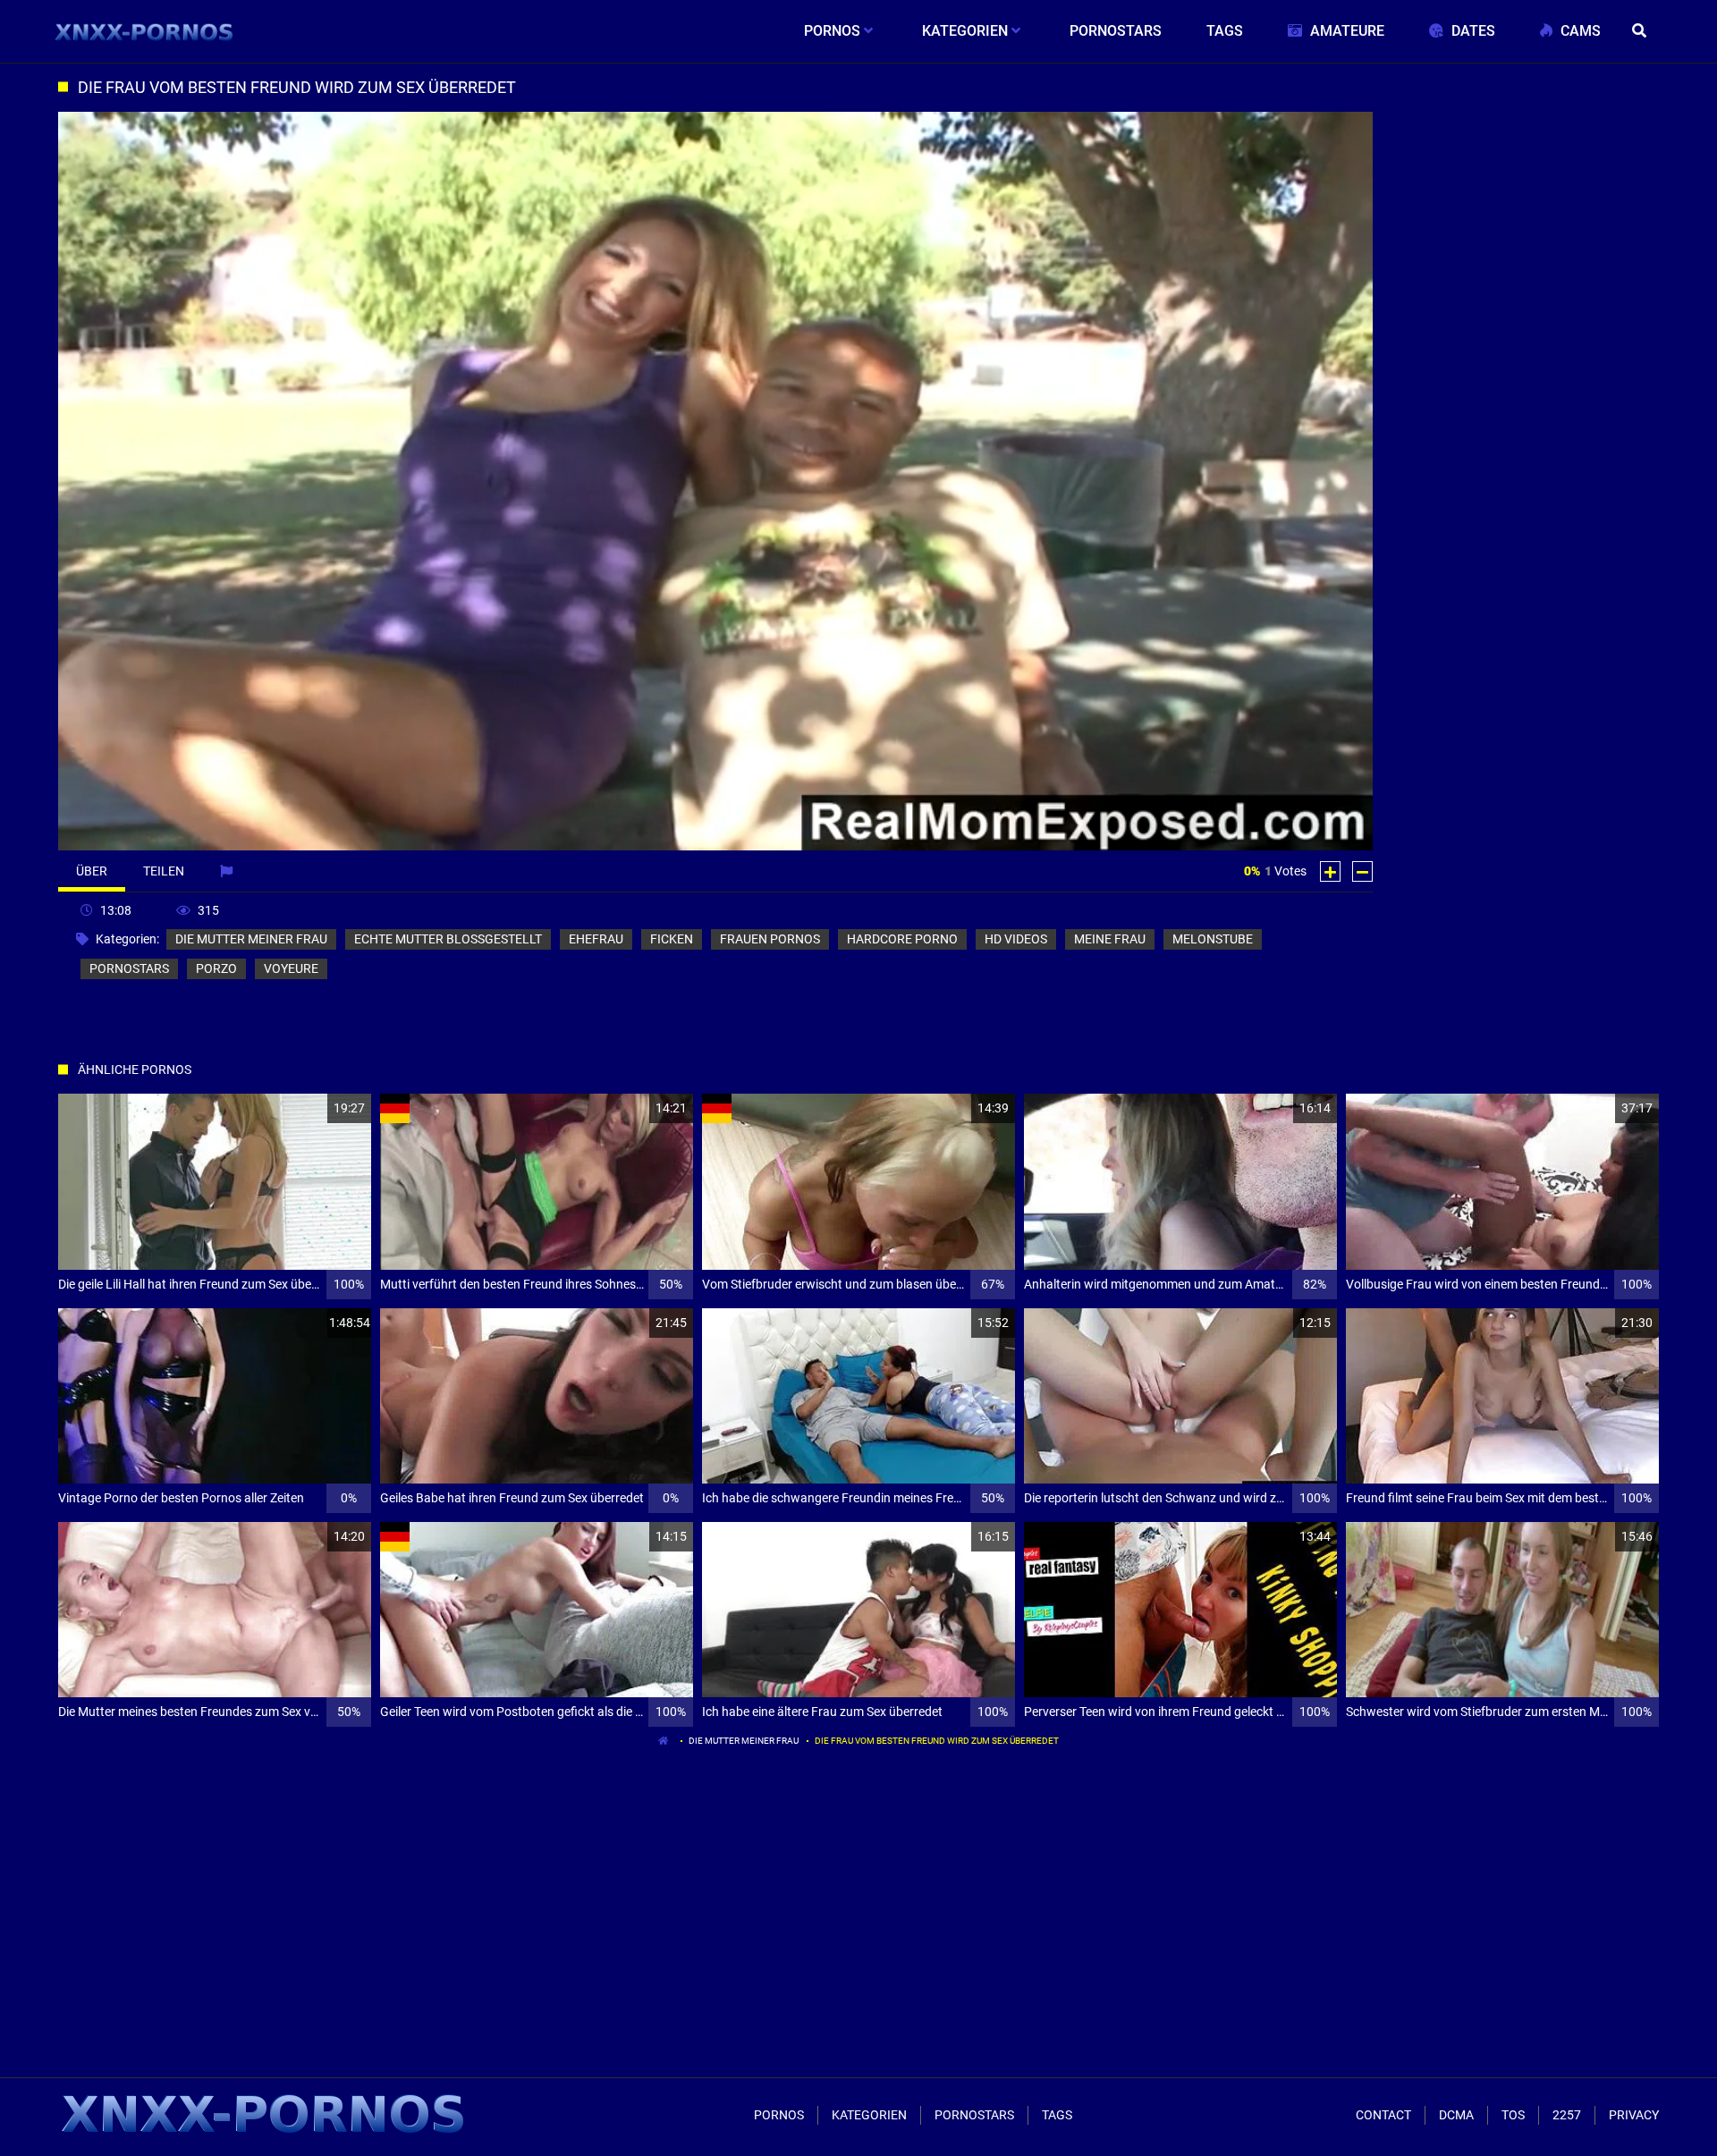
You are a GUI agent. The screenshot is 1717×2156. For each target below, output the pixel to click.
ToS (1513, 2115)
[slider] (216, 834)
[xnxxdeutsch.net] (144, 31)
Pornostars (974, 2115)
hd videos (1016, 939)
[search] (1641, 31)
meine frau (1110, 939)
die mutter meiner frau (251, 939)
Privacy (1634, 2115)
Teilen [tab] (164, 871)
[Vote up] (1330, 871)
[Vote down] (1362, 871)
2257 (1567, 2115)
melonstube (1213, 939)
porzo (216, 968)
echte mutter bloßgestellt (448, 939)
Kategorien (869, 2115)
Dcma (1456, 2115)
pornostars (129, 968)
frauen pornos (770, 939)
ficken (672, 939)
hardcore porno (902, 939)
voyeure (291, 968)
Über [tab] (92, 871)
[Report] (228, 871)
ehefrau (596, 939)
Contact (1383, 2115)
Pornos (779, 2115)
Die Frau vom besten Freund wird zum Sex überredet (937, 1741)
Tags (1057, 2115)
